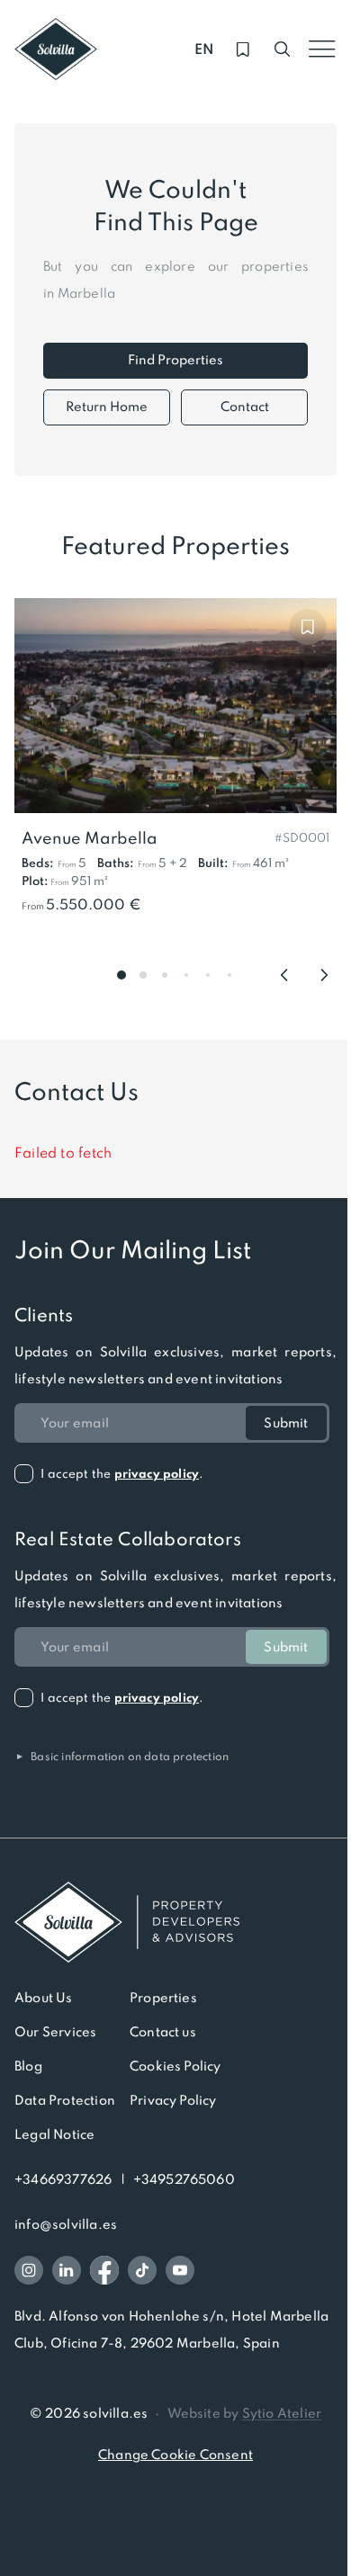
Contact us (163, 2032)
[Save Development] (308, 627)
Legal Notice (54, 2134)
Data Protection (65, 2100)
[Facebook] (104, 2270)
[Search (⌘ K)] (283, 49)
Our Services (55, 2032)
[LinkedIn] (67, 2270)
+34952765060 (184, 2179)
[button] (302, 836)
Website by (245, 2413)
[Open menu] (322, 49)
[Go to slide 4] (186, 975)
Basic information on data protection (121, 1757)
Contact (245, 407)
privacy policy (157, 1474)
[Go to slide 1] (121, 975)
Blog (28, 2066)
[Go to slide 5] (208, 975)
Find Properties (175, 360)
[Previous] (284, 975)
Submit (286, 1423)
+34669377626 (63, 2179)
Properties (163, 1998)
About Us (44, 1998)
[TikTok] (142, 2270)
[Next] (324, 975)
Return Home (107, 407)
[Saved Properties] (243, 49)
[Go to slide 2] (143, 975)
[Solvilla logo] (175, 1922)
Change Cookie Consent (175, 2455)
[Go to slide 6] (229, 975)
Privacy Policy (173, 2100)
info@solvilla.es (66, 2224)
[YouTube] (180, 2270)
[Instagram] (29, 2270)
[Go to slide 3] (165, 975)
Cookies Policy (175, 2066)
